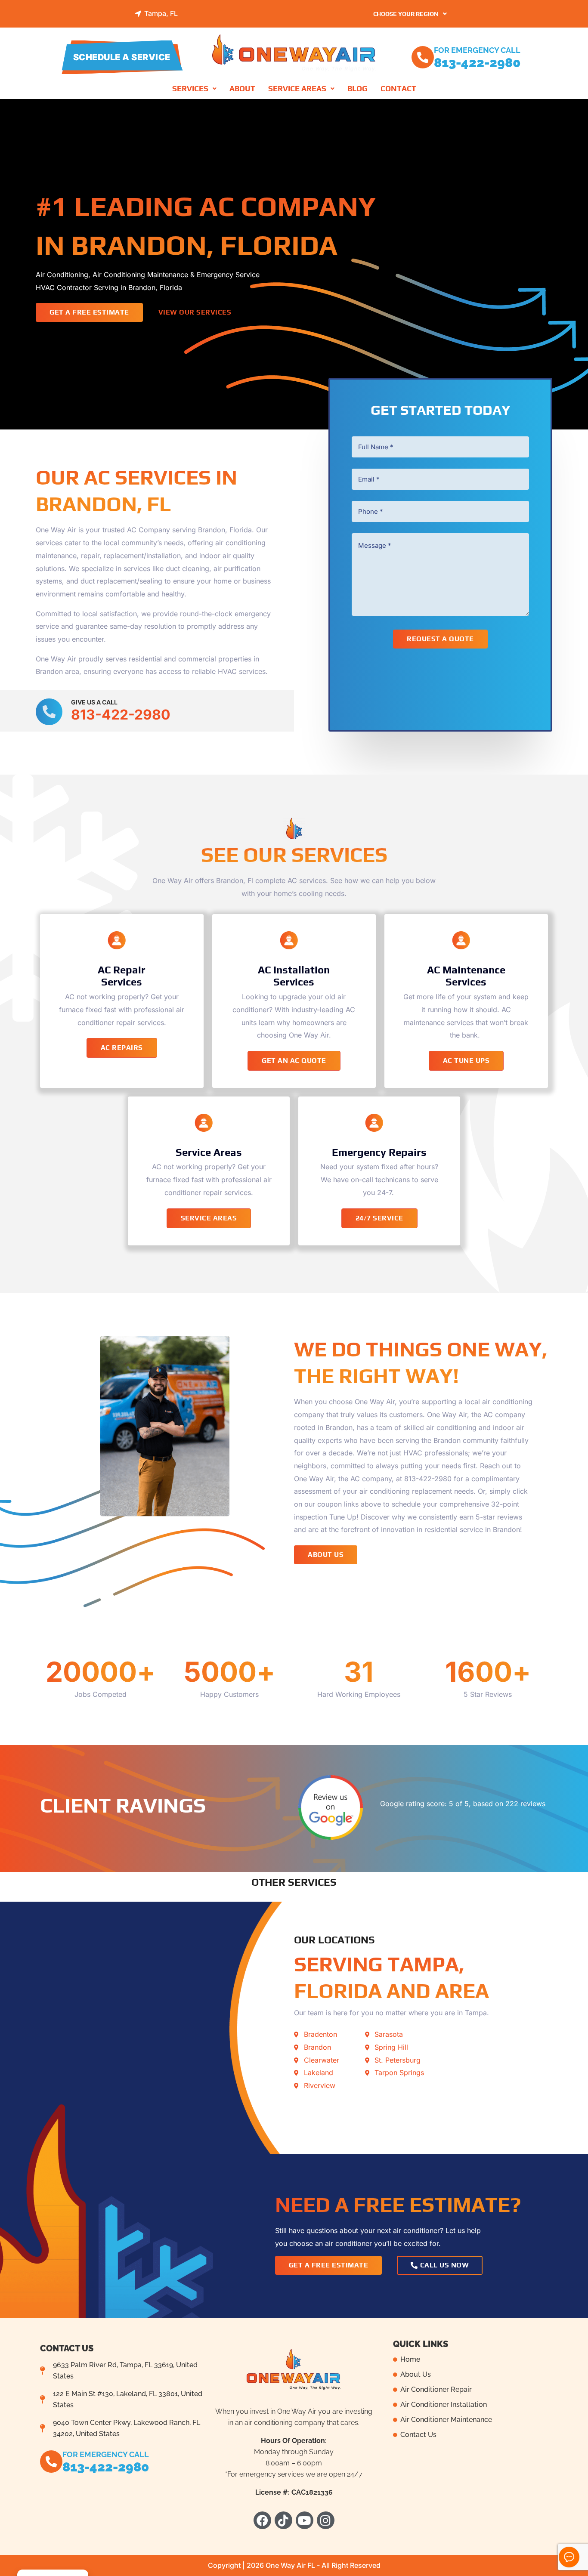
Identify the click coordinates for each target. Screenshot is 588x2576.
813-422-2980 (477, 63)
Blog (357, 88)
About (242, 88)
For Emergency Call (477, 50)
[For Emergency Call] (423, 57)
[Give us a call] (49, 712)
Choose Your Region (406, 14)
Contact (398, 88)
